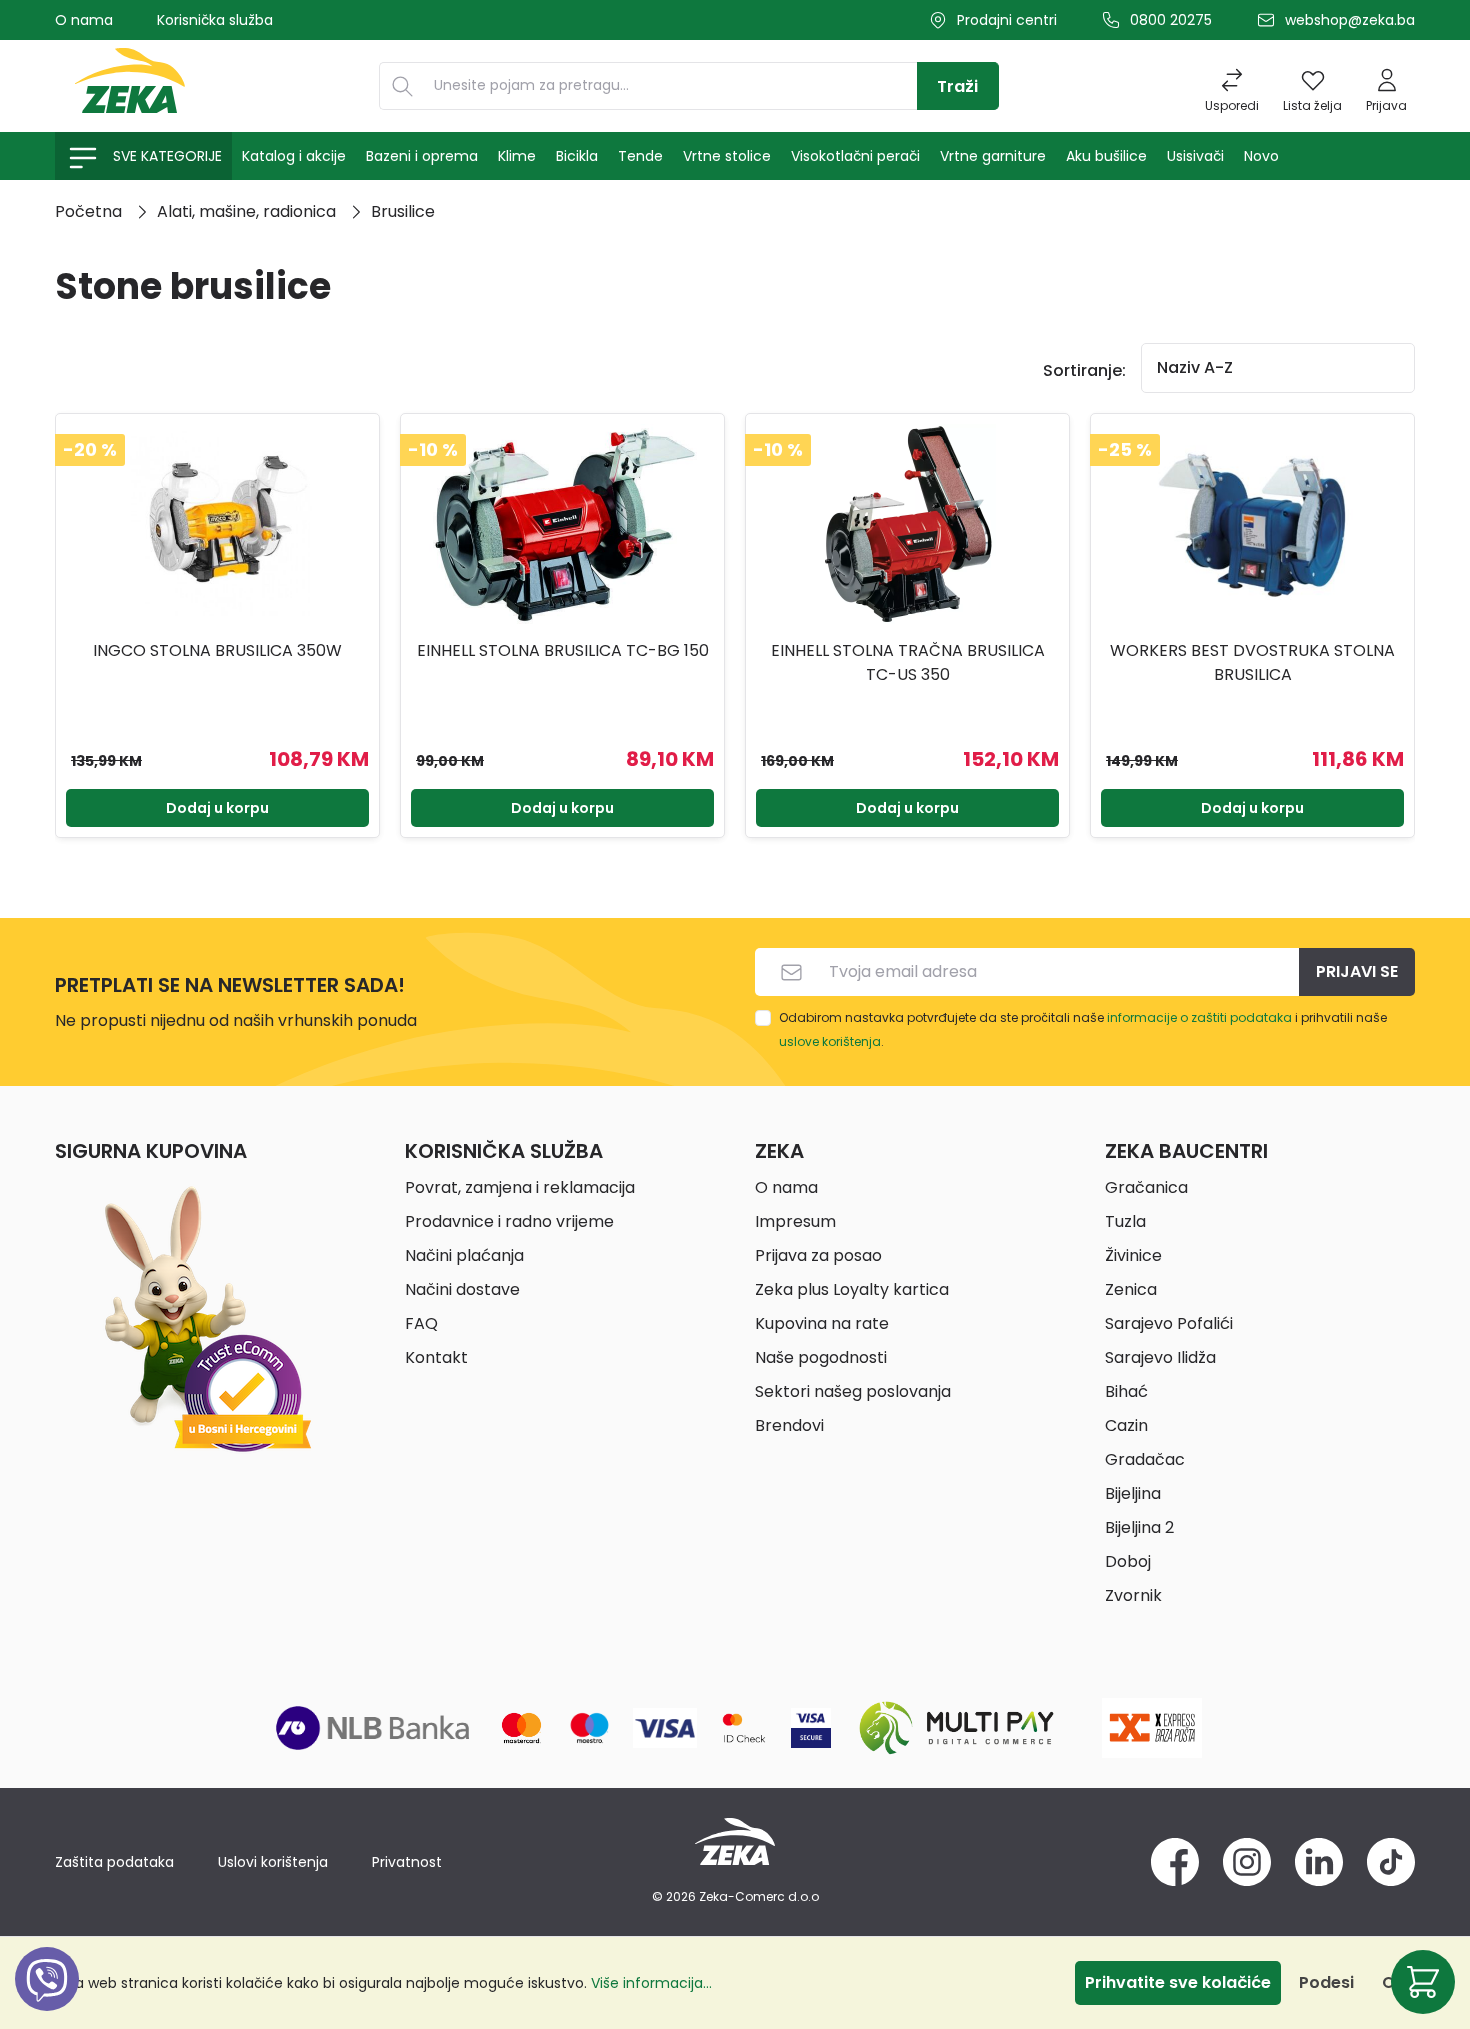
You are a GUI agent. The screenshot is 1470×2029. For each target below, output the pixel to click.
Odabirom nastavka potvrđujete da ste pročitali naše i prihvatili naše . (1083, 1029)
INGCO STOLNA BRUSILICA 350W (217, 650)
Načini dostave (462, 1289)
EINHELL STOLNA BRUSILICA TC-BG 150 (563, 650)
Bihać (1126, 1391)
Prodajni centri (1007, 20)
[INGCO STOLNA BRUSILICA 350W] (217, 524)
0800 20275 (1171, 20)
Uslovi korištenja (273, 1862)
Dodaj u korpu (217, 808)
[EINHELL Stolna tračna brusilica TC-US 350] (907, 524)
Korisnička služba (215, 20)
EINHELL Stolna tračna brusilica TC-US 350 (908, 662)
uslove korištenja (830, 1041)
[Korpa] (1423, 1982)
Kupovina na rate (822, 1323)
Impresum (795, 1221)
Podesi (1326, 1982)
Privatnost (407, 1862)
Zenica (1131, 1289)
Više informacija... (651, 1983)
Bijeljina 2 (1139, 1527)
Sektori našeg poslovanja (853, 1391)
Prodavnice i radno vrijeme (509, 1221)
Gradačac (1145, 1459)
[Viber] (47, 2001)
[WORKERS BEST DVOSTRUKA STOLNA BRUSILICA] (1252, 524)
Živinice (1133, 1255)
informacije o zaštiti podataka (1199, 1017)
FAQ (421, 1323)
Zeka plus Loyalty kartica (852, 1289)
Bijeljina (1133, 1493)
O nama (84, 20)
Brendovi (789, 1425)
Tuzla (1125, 1221)
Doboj (1128, 1561)
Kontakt (436, 1357)
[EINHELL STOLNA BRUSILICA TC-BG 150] (562, 524)
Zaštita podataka (114, 1862)
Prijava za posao (818, 1255)
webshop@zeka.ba (1350, 20)
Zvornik (1133, 1595)
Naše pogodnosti (821, 1357)
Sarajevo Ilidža (1160, 1357)
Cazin (1126, 1425)
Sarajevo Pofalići (1169, 1323)
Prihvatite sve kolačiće (1178, 1982)
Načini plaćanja (464, 1255)
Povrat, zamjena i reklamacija (520, 1187)
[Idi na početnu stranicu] (130, 86)
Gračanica (1146, 1187)
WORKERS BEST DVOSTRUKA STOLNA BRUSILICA (1252, 662)
